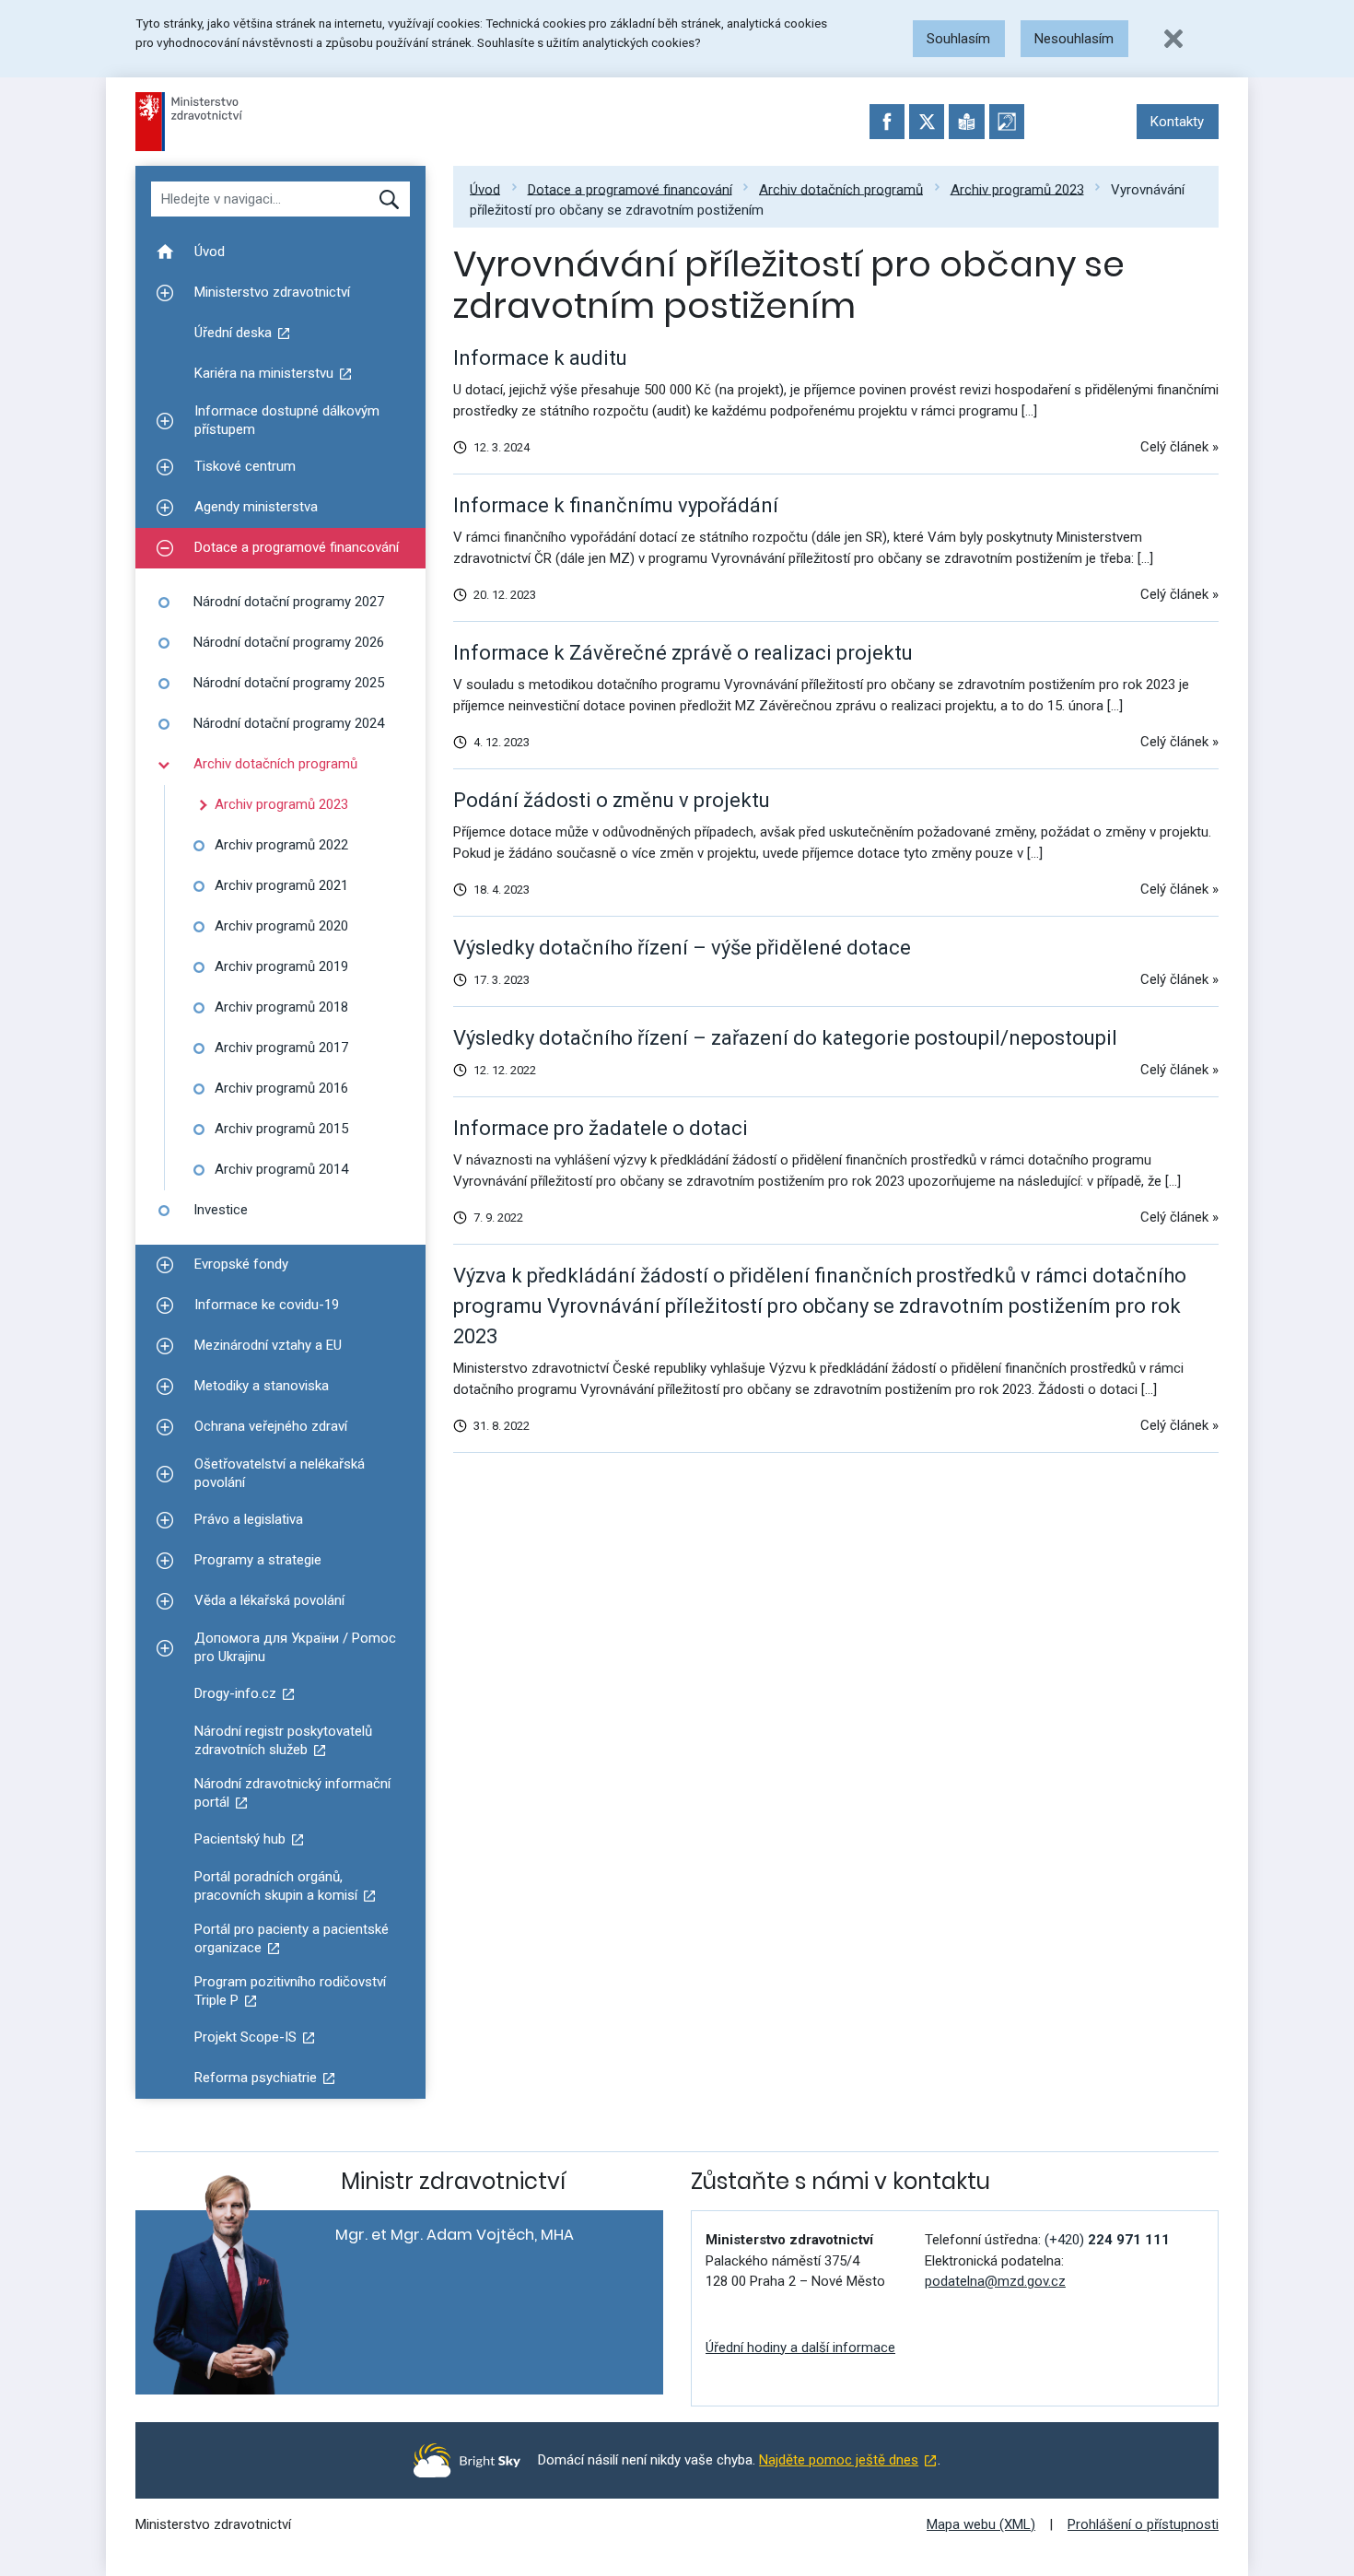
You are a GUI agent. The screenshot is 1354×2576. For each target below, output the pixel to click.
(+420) (1107, 2240)
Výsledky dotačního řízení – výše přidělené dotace (682, 948)
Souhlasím (958, 39)
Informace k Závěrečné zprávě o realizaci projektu (683, 653)
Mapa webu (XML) (981, 2524)
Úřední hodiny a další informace (800, 2348)
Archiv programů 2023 (1017, 189)
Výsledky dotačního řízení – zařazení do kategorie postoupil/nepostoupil (785, 1038)
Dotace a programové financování (630, 189)
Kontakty (1177, 122)
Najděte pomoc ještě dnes (839, 2460)
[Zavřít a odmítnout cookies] (1173, 39)
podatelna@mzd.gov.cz (995, 2281)
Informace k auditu (540, 358)
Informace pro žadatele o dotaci (601, 1128)
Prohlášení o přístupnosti (1143, 2524)
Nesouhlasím (1074, 39)
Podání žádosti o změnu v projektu (612, 800)
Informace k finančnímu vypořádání (616, 505)
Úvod (485, 189)
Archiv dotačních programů (841, 189)
